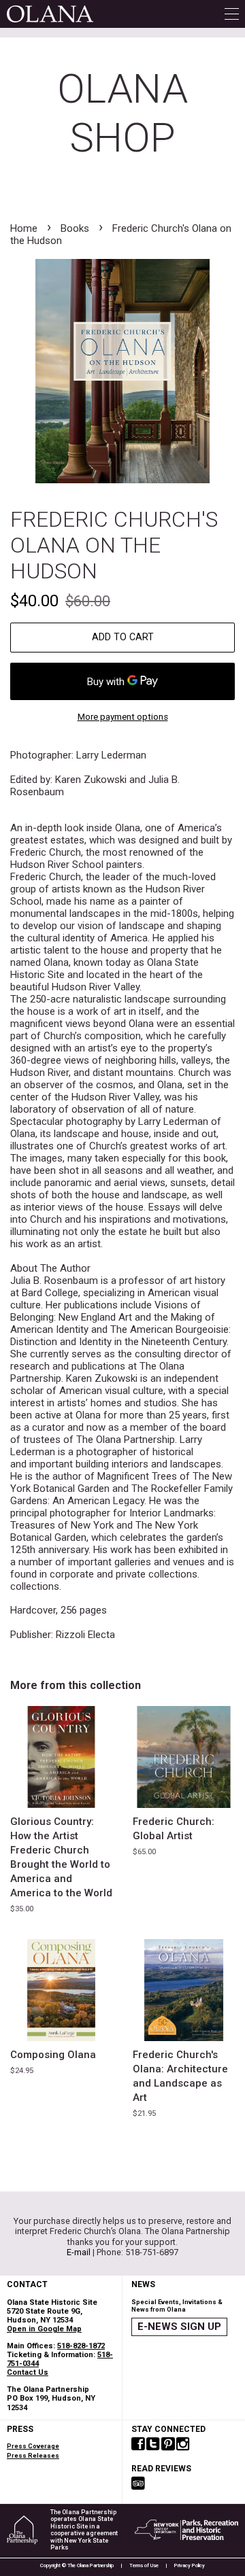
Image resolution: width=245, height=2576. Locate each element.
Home (24, 228)
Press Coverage (33, 2446)
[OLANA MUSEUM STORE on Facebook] (138, 2445)
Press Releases (33, 2455)
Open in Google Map (44, 2329)
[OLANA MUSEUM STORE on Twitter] (153, 2445)
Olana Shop (122, 113)
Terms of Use (144, 2565)
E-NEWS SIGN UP (179, 2327)
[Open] (232, 14)
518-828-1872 (81, 2346)
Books (75, 228)
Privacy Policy (190, 2565)
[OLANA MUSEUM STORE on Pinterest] (168, 2445)
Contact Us (28, 2372)
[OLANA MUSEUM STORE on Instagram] (183, 2445)
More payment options (123, 717)
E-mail (79, 2252)
